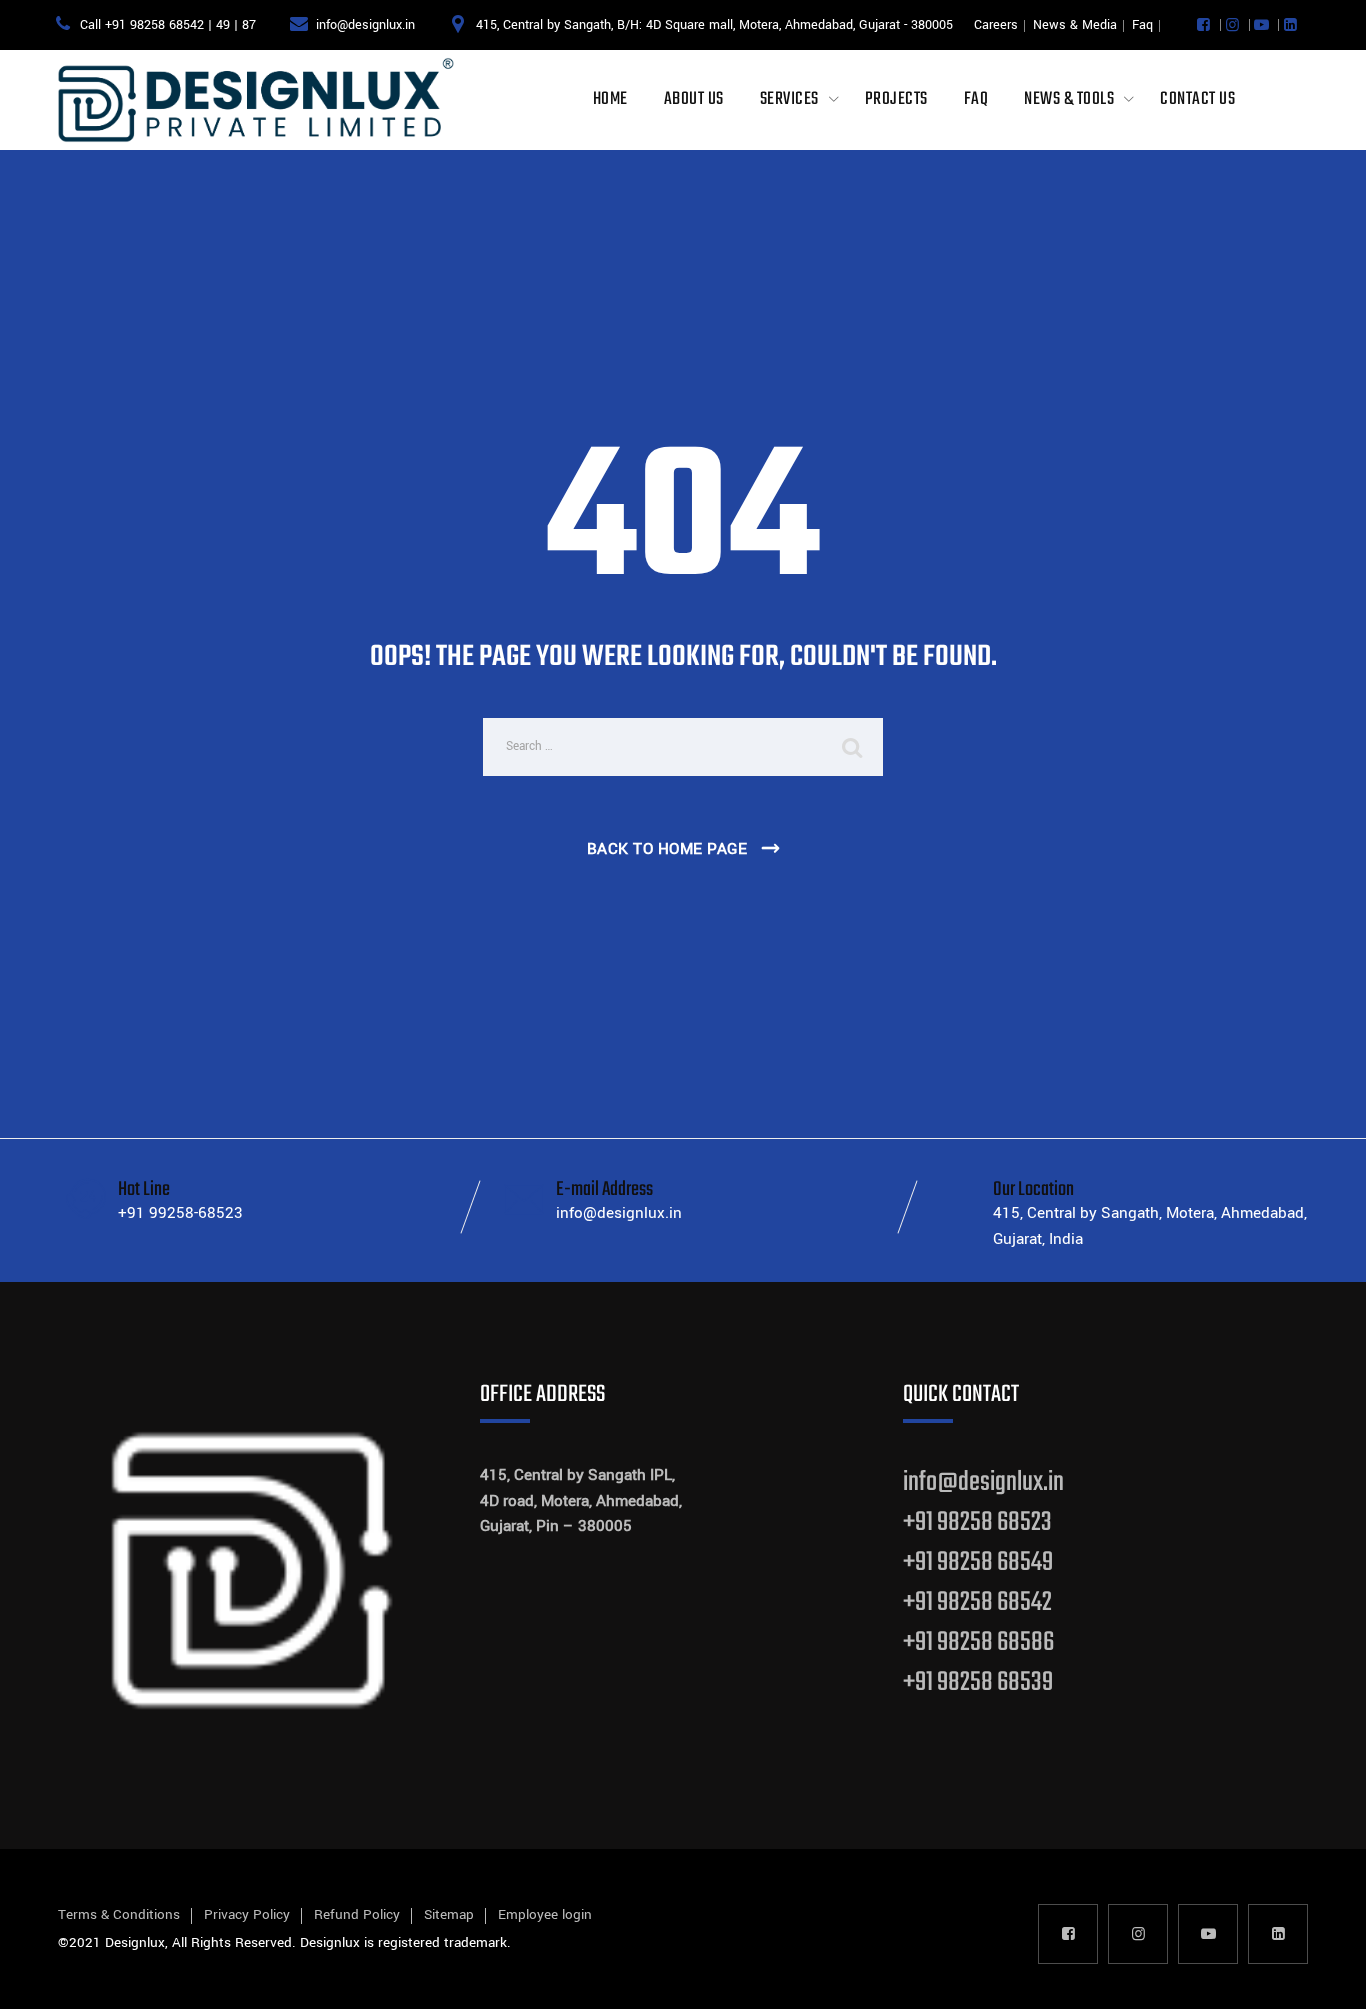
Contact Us (1197, 99)
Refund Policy (357, 1914)
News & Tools (1069, 99)
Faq (1142, 25)
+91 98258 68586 (978, 1642)
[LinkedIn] (1290, 25)
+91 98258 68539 (978, 1682)
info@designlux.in (983, 1482)
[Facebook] (1203, 25)
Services (789, 99)
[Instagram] (1232, 25)
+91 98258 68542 (977, 1602)
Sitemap (449, 1914)
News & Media (1075, 25)
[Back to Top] (1323, 1976)
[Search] (853, 747)
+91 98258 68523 (977, 1522)
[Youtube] (1261, 25)
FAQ (976, 99)
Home (610, 99)
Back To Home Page (667, 849)
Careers (996, 25)
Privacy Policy (247, 1914)
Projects (896, 99)
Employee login (545, 1914)
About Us (694, 99)
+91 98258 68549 (978, 1562)
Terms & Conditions (119, 1914)
